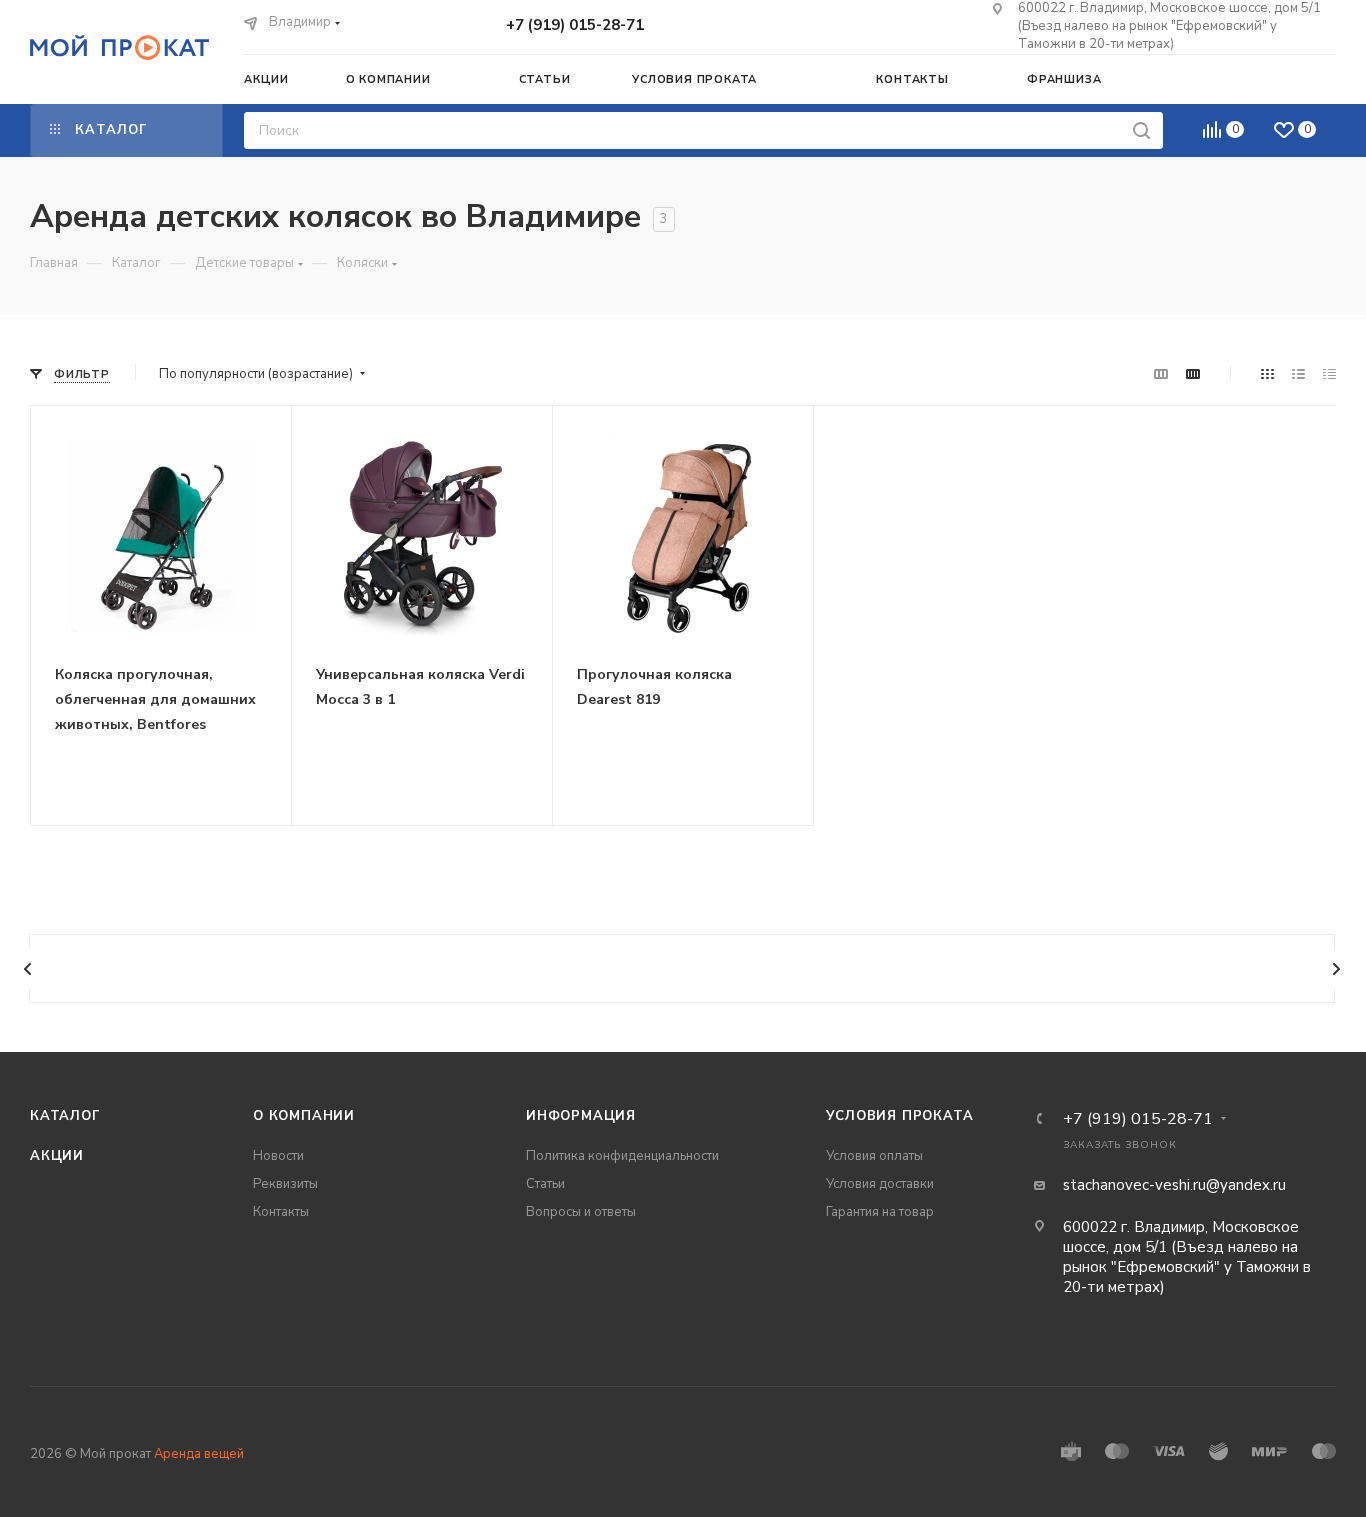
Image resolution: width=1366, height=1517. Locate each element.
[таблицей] (1329, 374)
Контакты (281, 1212)
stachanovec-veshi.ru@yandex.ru (1174, 1185)
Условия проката (900, 1116)
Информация (581, 1116)
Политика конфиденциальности (622, 1156)
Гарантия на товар (880, 1212)
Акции (57, 1156)
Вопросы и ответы (581, 1212)
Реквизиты (285, 1184)
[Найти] (1141, 130)
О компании (304, 1116)
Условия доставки (880, 1184)
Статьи (545, 1184)
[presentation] (28, 969)
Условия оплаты (874, 1156)
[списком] (1298, 374)
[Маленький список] (1161, 374)
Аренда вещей (199, 1454)
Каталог (65, 1116)
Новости (278, 1156)
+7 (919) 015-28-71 (575, 25)
